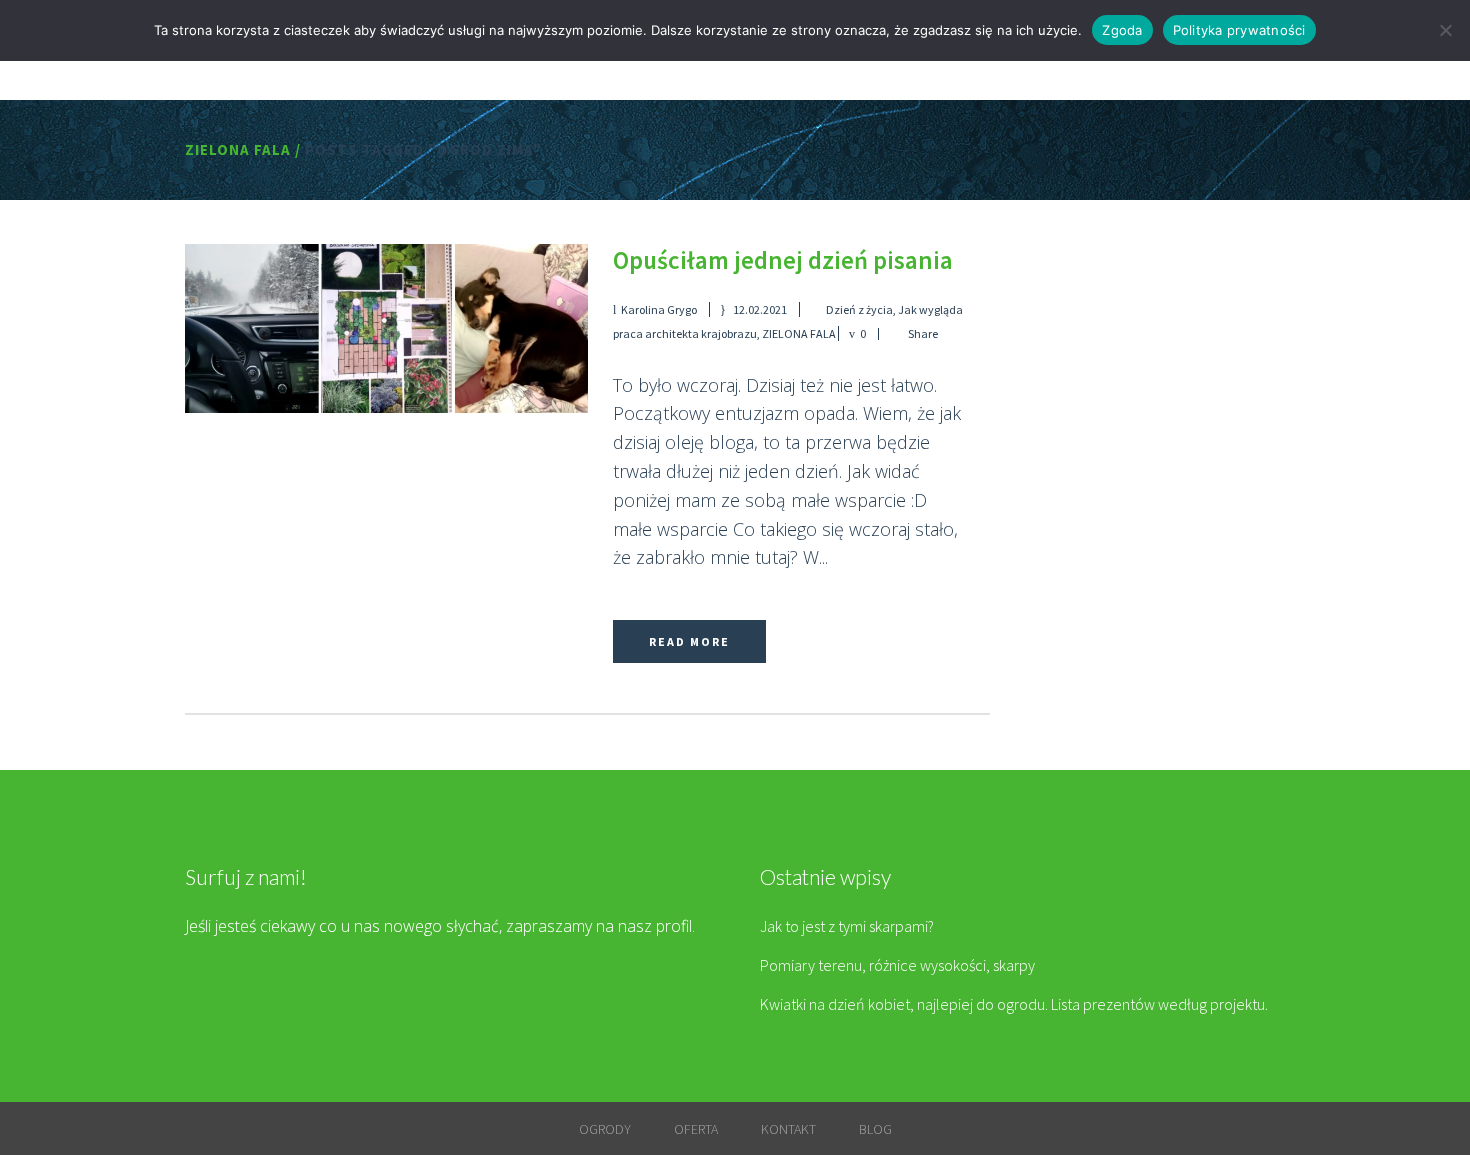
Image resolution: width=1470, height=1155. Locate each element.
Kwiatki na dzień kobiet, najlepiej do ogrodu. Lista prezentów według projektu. (1014, 1004)
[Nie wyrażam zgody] (1445, 30)
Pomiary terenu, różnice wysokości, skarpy (897, 965)
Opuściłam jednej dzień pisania (783, 260)
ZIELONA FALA (799, 333)
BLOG (875, 1129)
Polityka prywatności (1239, 30)
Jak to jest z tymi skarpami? (847, 926)
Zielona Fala (238, 149)
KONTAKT (788, 1129)
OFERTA (696, 1129)
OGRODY (605, 1129)
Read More (689, 641)
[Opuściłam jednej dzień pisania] (386, 328)
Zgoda (1122, 30)
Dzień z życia (859, 309)
